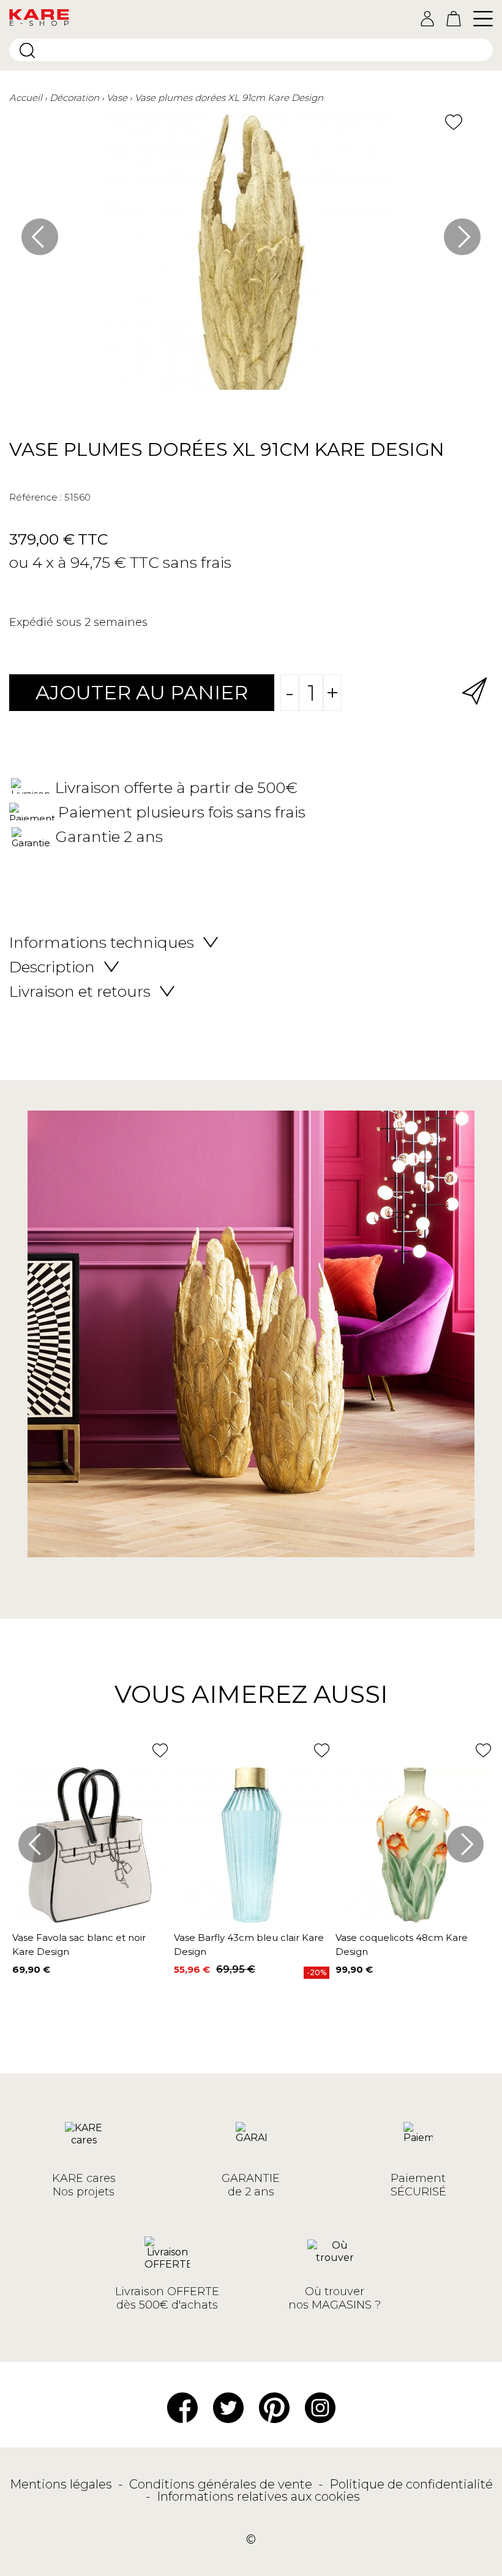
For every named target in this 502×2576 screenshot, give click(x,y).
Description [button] (52, 967)
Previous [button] (40, 237)
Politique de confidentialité (411, 2484)
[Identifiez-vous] (427, 19)
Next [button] (462, 237)
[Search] (27, 50)
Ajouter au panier (142, 692)
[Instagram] (320, 2407)
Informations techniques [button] (102, 942)
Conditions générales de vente (222, 2484)
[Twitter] (228, 2407)
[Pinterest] (274, 2407)
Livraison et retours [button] (80, 991)
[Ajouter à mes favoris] (454, 122)
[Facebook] (182, 2407)
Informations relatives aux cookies (258, 2496)
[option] (251, 258)
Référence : (36, 497)
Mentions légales (62, 2484)
